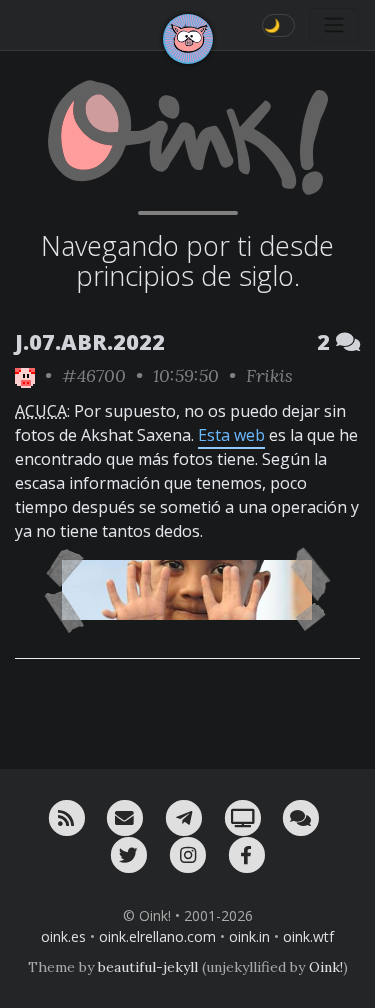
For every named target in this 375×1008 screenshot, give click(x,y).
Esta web (231, 435)
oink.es (63, 936)
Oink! (326, 967)
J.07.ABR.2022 (90, 341)
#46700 (94, 375)
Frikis (269, 375)
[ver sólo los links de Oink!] (25, 375)
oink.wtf (308, 936)
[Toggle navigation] (334, 25)
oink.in (249, 936)
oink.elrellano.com (157, 936)
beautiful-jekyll (148, 967)
